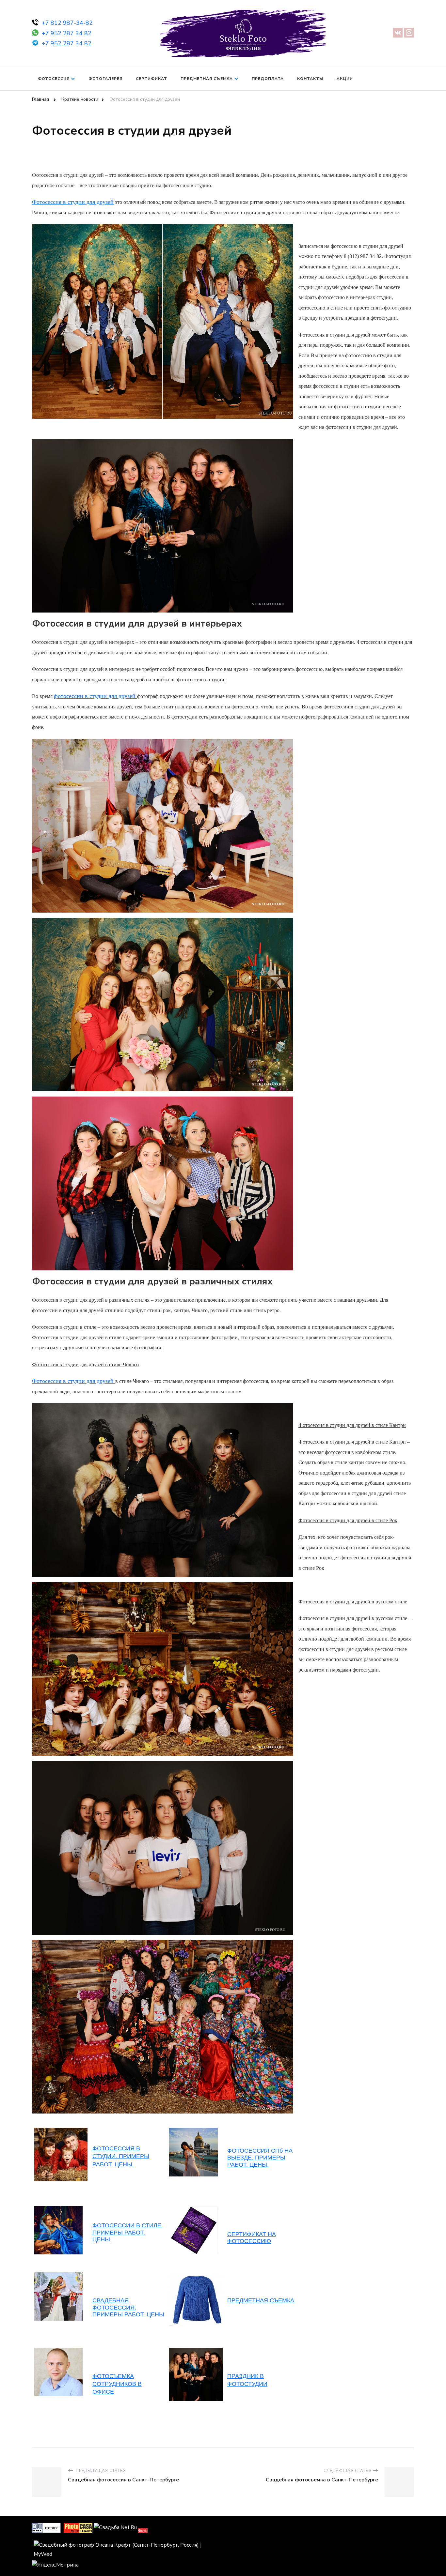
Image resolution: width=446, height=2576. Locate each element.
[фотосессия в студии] (114, 1381)
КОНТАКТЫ (310, 79)
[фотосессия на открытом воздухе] (193, 2209)
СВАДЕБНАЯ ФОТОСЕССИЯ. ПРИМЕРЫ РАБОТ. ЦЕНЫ (128, 2307)
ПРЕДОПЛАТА (268, 79)
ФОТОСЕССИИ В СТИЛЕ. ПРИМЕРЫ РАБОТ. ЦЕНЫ (128, 2232)
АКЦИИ (345, 79)
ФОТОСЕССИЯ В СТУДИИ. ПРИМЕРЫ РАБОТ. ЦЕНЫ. (121, 2156)
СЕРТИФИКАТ (151, 79)
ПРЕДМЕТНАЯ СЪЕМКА (207, 79)
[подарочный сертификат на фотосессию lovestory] (58, 2276)
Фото (143, 2531)
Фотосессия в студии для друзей (73, 202)
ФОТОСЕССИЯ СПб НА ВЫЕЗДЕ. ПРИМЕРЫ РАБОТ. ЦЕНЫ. (260, 2158)
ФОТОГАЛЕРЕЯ (105, 79)
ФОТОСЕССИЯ (54, 79)
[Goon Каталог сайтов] (46, 2527)
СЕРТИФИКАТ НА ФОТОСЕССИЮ (252, 2238)
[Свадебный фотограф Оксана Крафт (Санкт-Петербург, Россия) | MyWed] (127, 2545)
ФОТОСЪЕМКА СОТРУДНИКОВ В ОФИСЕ (117, 2384)
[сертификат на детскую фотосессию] (58, 2209)
